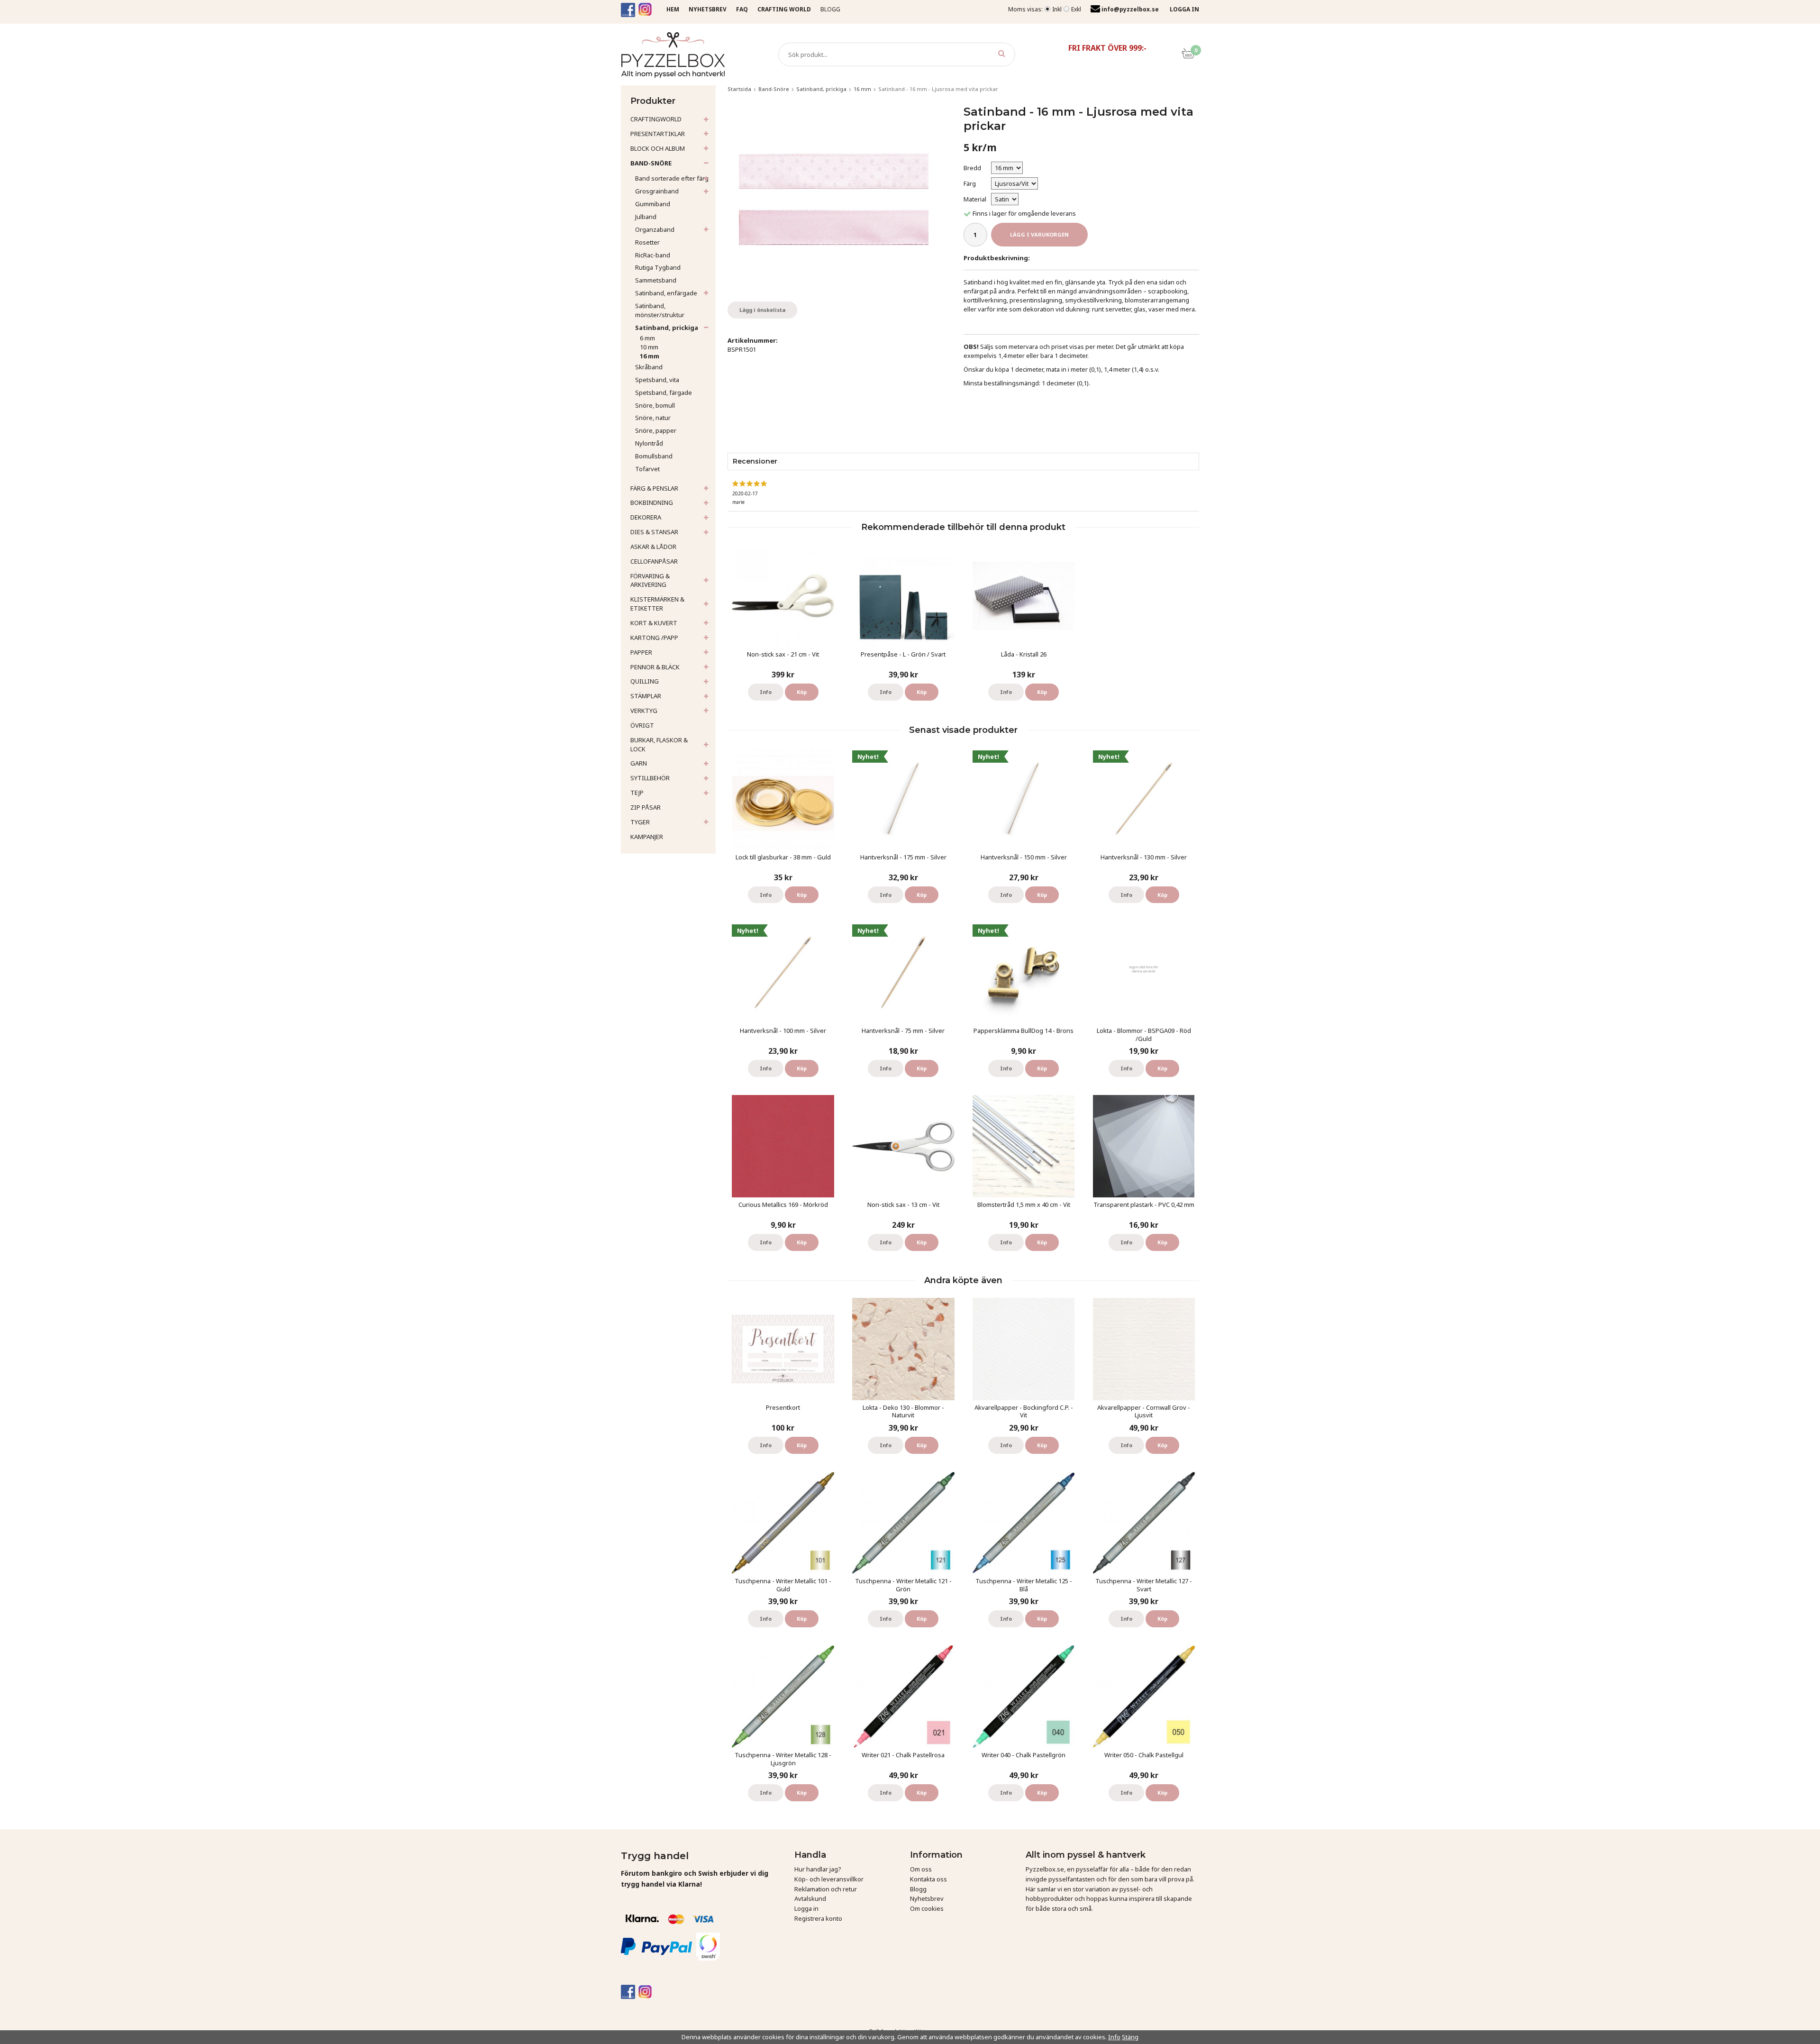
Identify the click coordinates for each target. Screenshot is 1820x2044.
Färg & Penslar (654, 488)
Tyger (640, 822)
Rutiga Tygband (658, 267)
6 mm (647, 338)
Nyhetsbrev (927, 1898)
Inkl (1057, 9)
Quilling (645, 681)
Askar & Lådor (653, 547)
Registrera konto (818, 1918)
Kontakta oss (928, 1879)
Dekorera (646, 517)
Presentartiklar (658, 134)
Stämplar (646, 696)
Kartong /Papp (654, 638)
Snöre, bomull (655, 405)
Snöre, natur (653, 418)
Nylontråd (649, 443)
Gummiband (653, 204)
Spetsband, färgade (664, 392)
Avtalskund (810, 1898)
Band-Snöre (651, 163)
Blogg (830, 9)
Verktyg (644, 711)
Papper (641, 652)
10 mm (649, 347)
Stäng (1130, 2037)
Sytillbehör (650, 778)
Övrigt (642, 725)
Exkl (1076, 9)
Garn (639, 763)
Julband (646, 217)
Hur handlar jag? (818, 1869)
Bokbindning (652, 502)
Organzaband (655, 229)
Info (766, 692)
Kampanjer (647, 837)
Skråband (649, 367)
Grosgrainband (657, 191)
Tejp (637, 793)
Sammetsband (656, 280)
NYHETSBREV (708, 9)
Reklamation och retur (826, 1889)
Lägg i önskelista (762, 310)
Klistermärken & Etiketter (657, 604)
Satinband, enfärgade (666, 293)
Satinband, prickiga (667, 328)
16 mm (650, 356)
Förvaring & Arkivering (650, 580)
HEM (673, 9)
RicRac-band (653, 255)
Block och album (658, 148)
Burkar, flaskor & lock (659, 744)
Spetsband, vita (657, 380)
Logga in (806, 1908)
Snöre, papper (656, 430)
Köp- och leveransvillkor (829, 1879)
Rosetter (647, 242)
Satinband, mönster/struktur (660, 310)
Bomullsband (654, 456)
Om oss (921, 1869)
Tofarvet (647, 469)
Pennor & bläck (655, 667)
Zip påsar (646, 807)
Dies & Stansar (654, 532)
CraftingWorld (656, 119)
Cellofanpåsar (654, 561)
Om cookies (927, 1908)
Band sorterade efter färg (672, 178)
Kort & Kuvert (654, 623)
